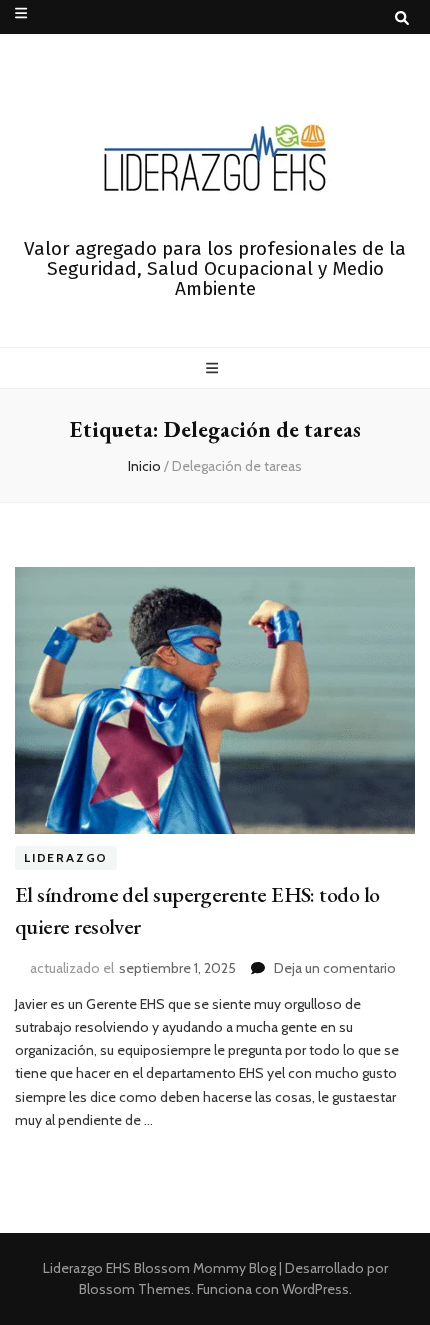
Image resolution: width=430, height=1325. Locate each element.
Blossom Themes (135, 1289)
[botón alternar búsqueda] (402, 18)
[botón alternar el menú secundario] (21, 13)
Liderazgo (66, 858)
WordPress (315, 1289)
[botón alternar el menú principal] (214, 368)
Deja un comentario (335, 968)
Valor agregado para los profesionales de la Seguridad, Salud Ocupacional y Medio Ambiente (215, 268)
